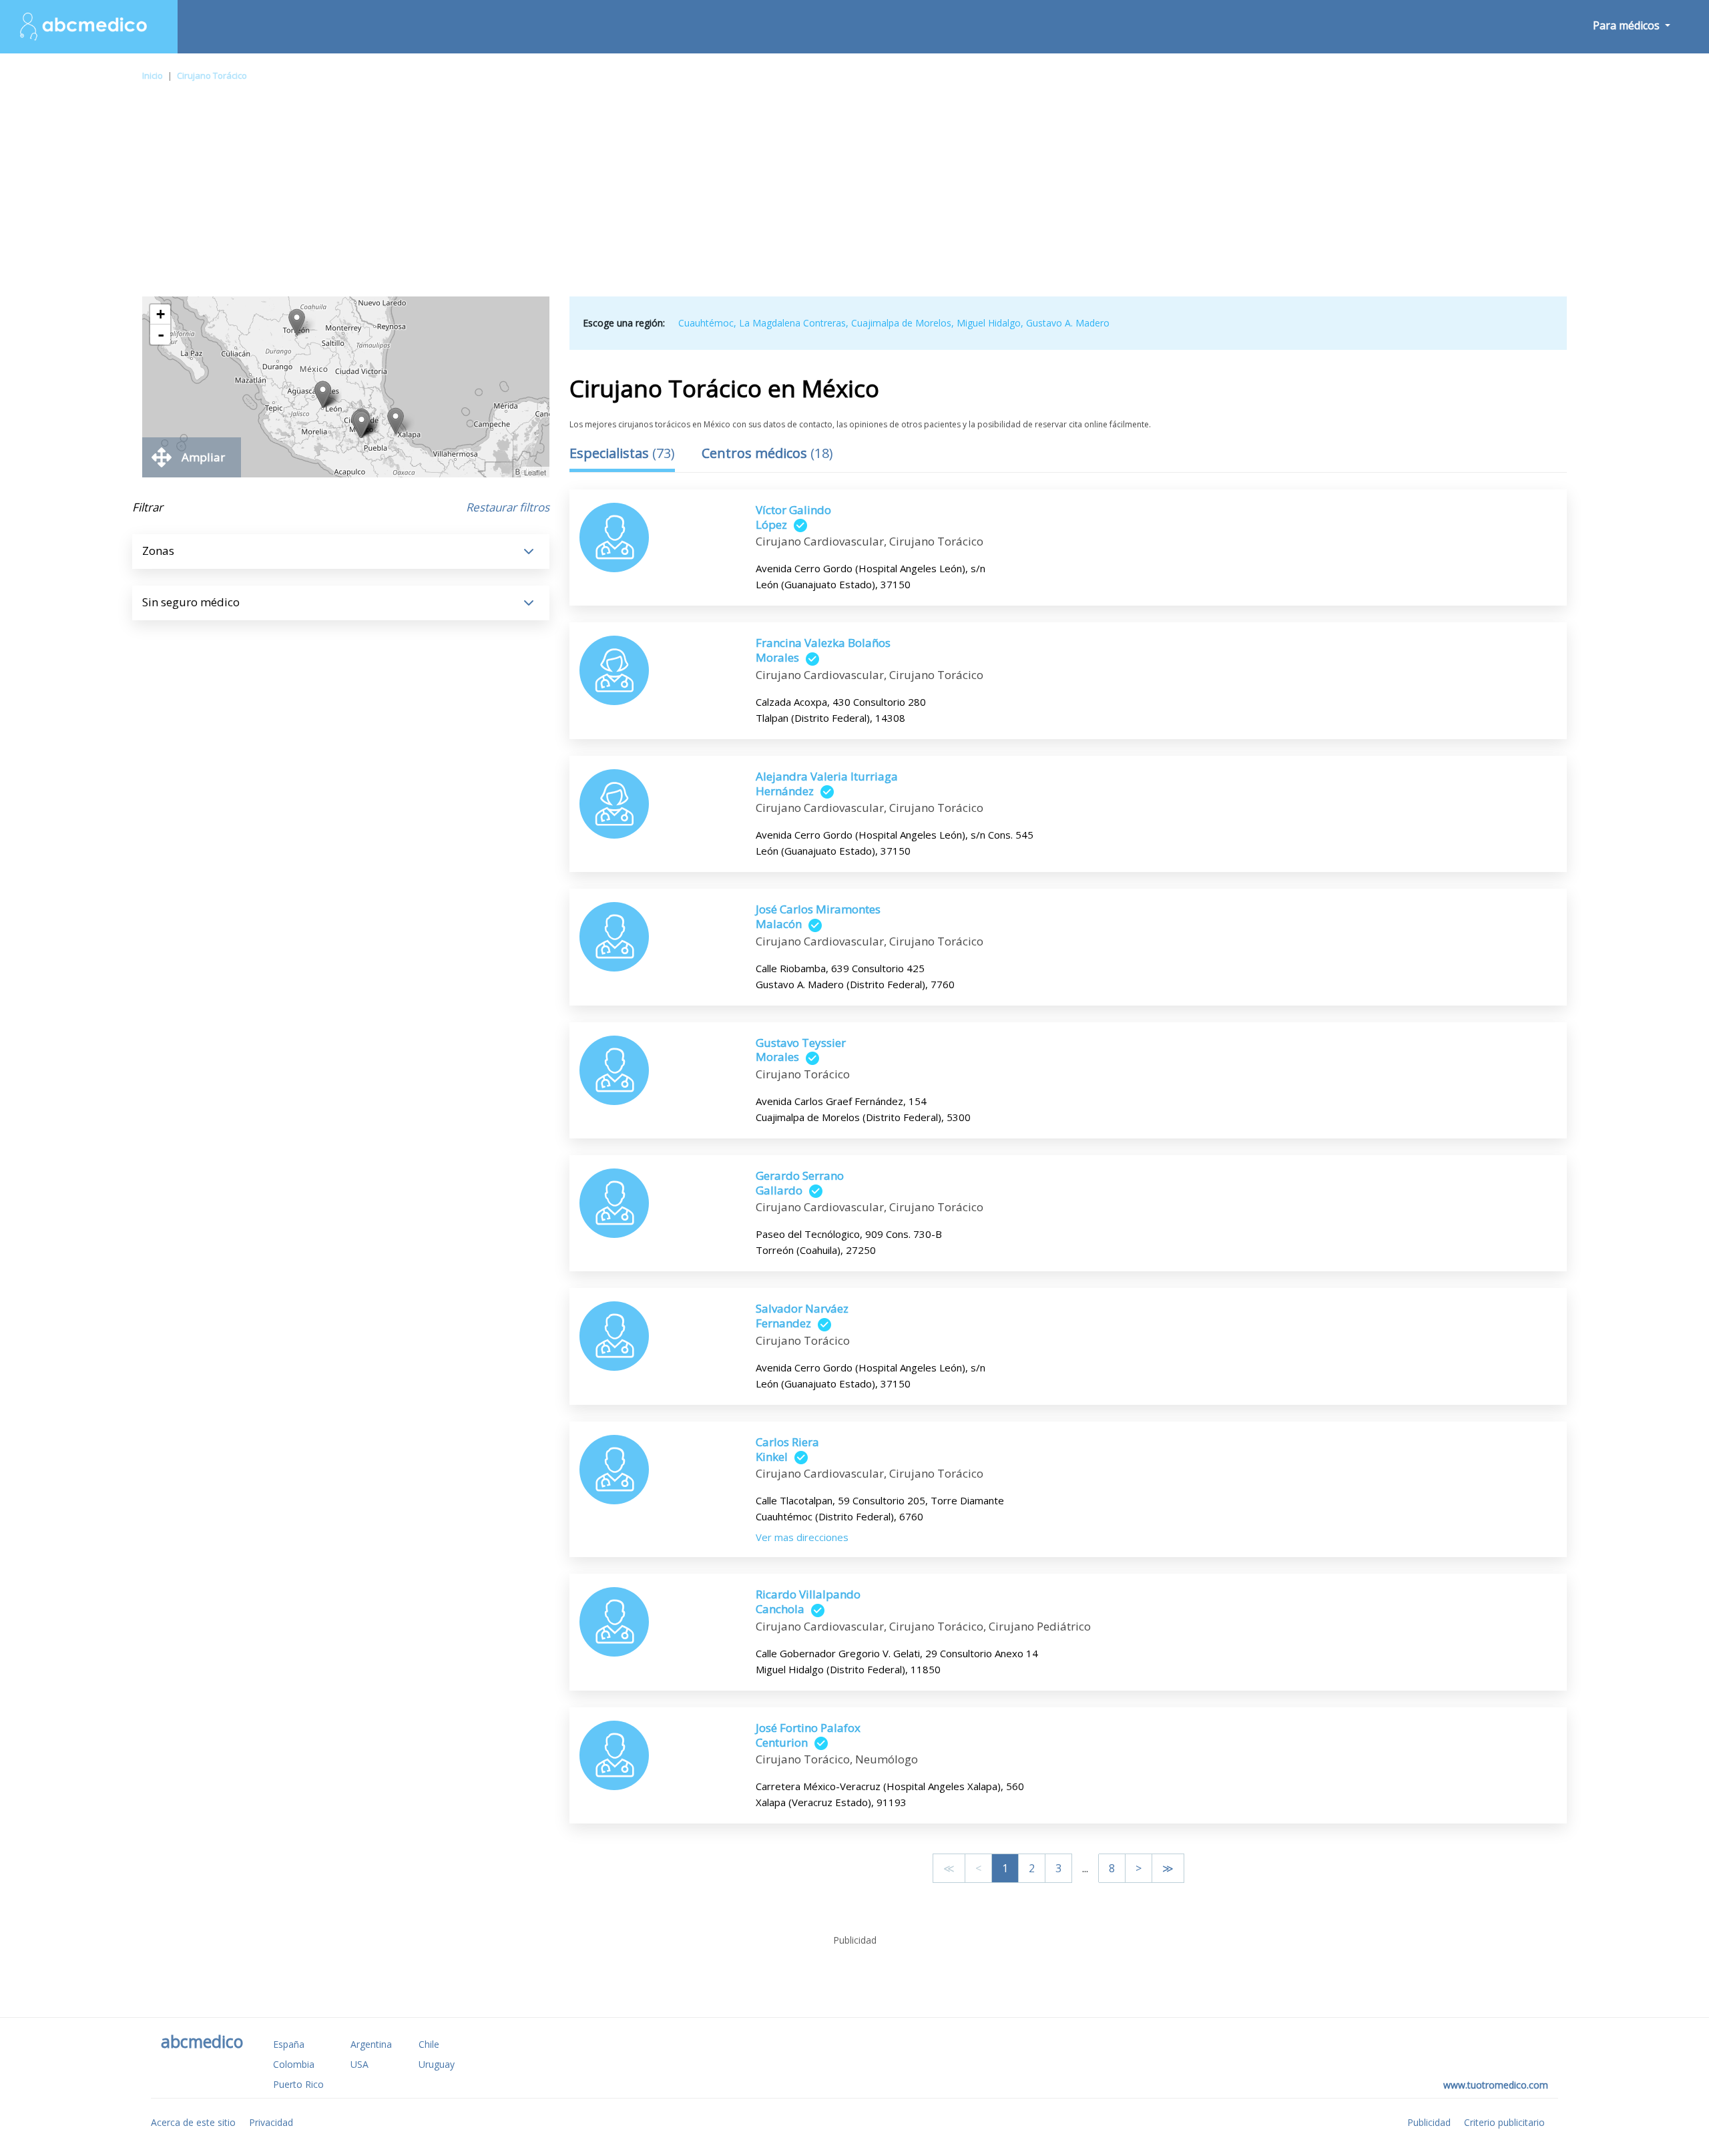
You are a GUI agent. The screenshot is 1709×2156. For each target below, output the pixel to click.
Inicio (153, 75)
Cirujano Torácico (212, 75)
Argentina (371, 2044)
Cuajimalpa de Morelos (901, 323)
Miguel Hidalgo (989, 323)
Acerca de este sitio (193, 2122)
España (289, 2044)
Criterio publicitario (1504, 2122)
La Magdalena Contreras (792, 323)
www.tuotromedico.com (1496, 2085)
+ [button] (161, 314)
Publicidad (1429, 2122)
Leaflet (535, 472)
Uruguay (437, 2064)
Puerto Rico (298, 2084)
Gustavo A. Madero (1068, 323)
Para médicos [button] (1628, 25)
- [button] (161, 335)
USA (359, 2064)
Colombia (294, 2064)
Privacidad (271, 2122)
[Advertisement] (854, 196)
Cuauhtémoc (706, 323)
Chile (429, 2044)
